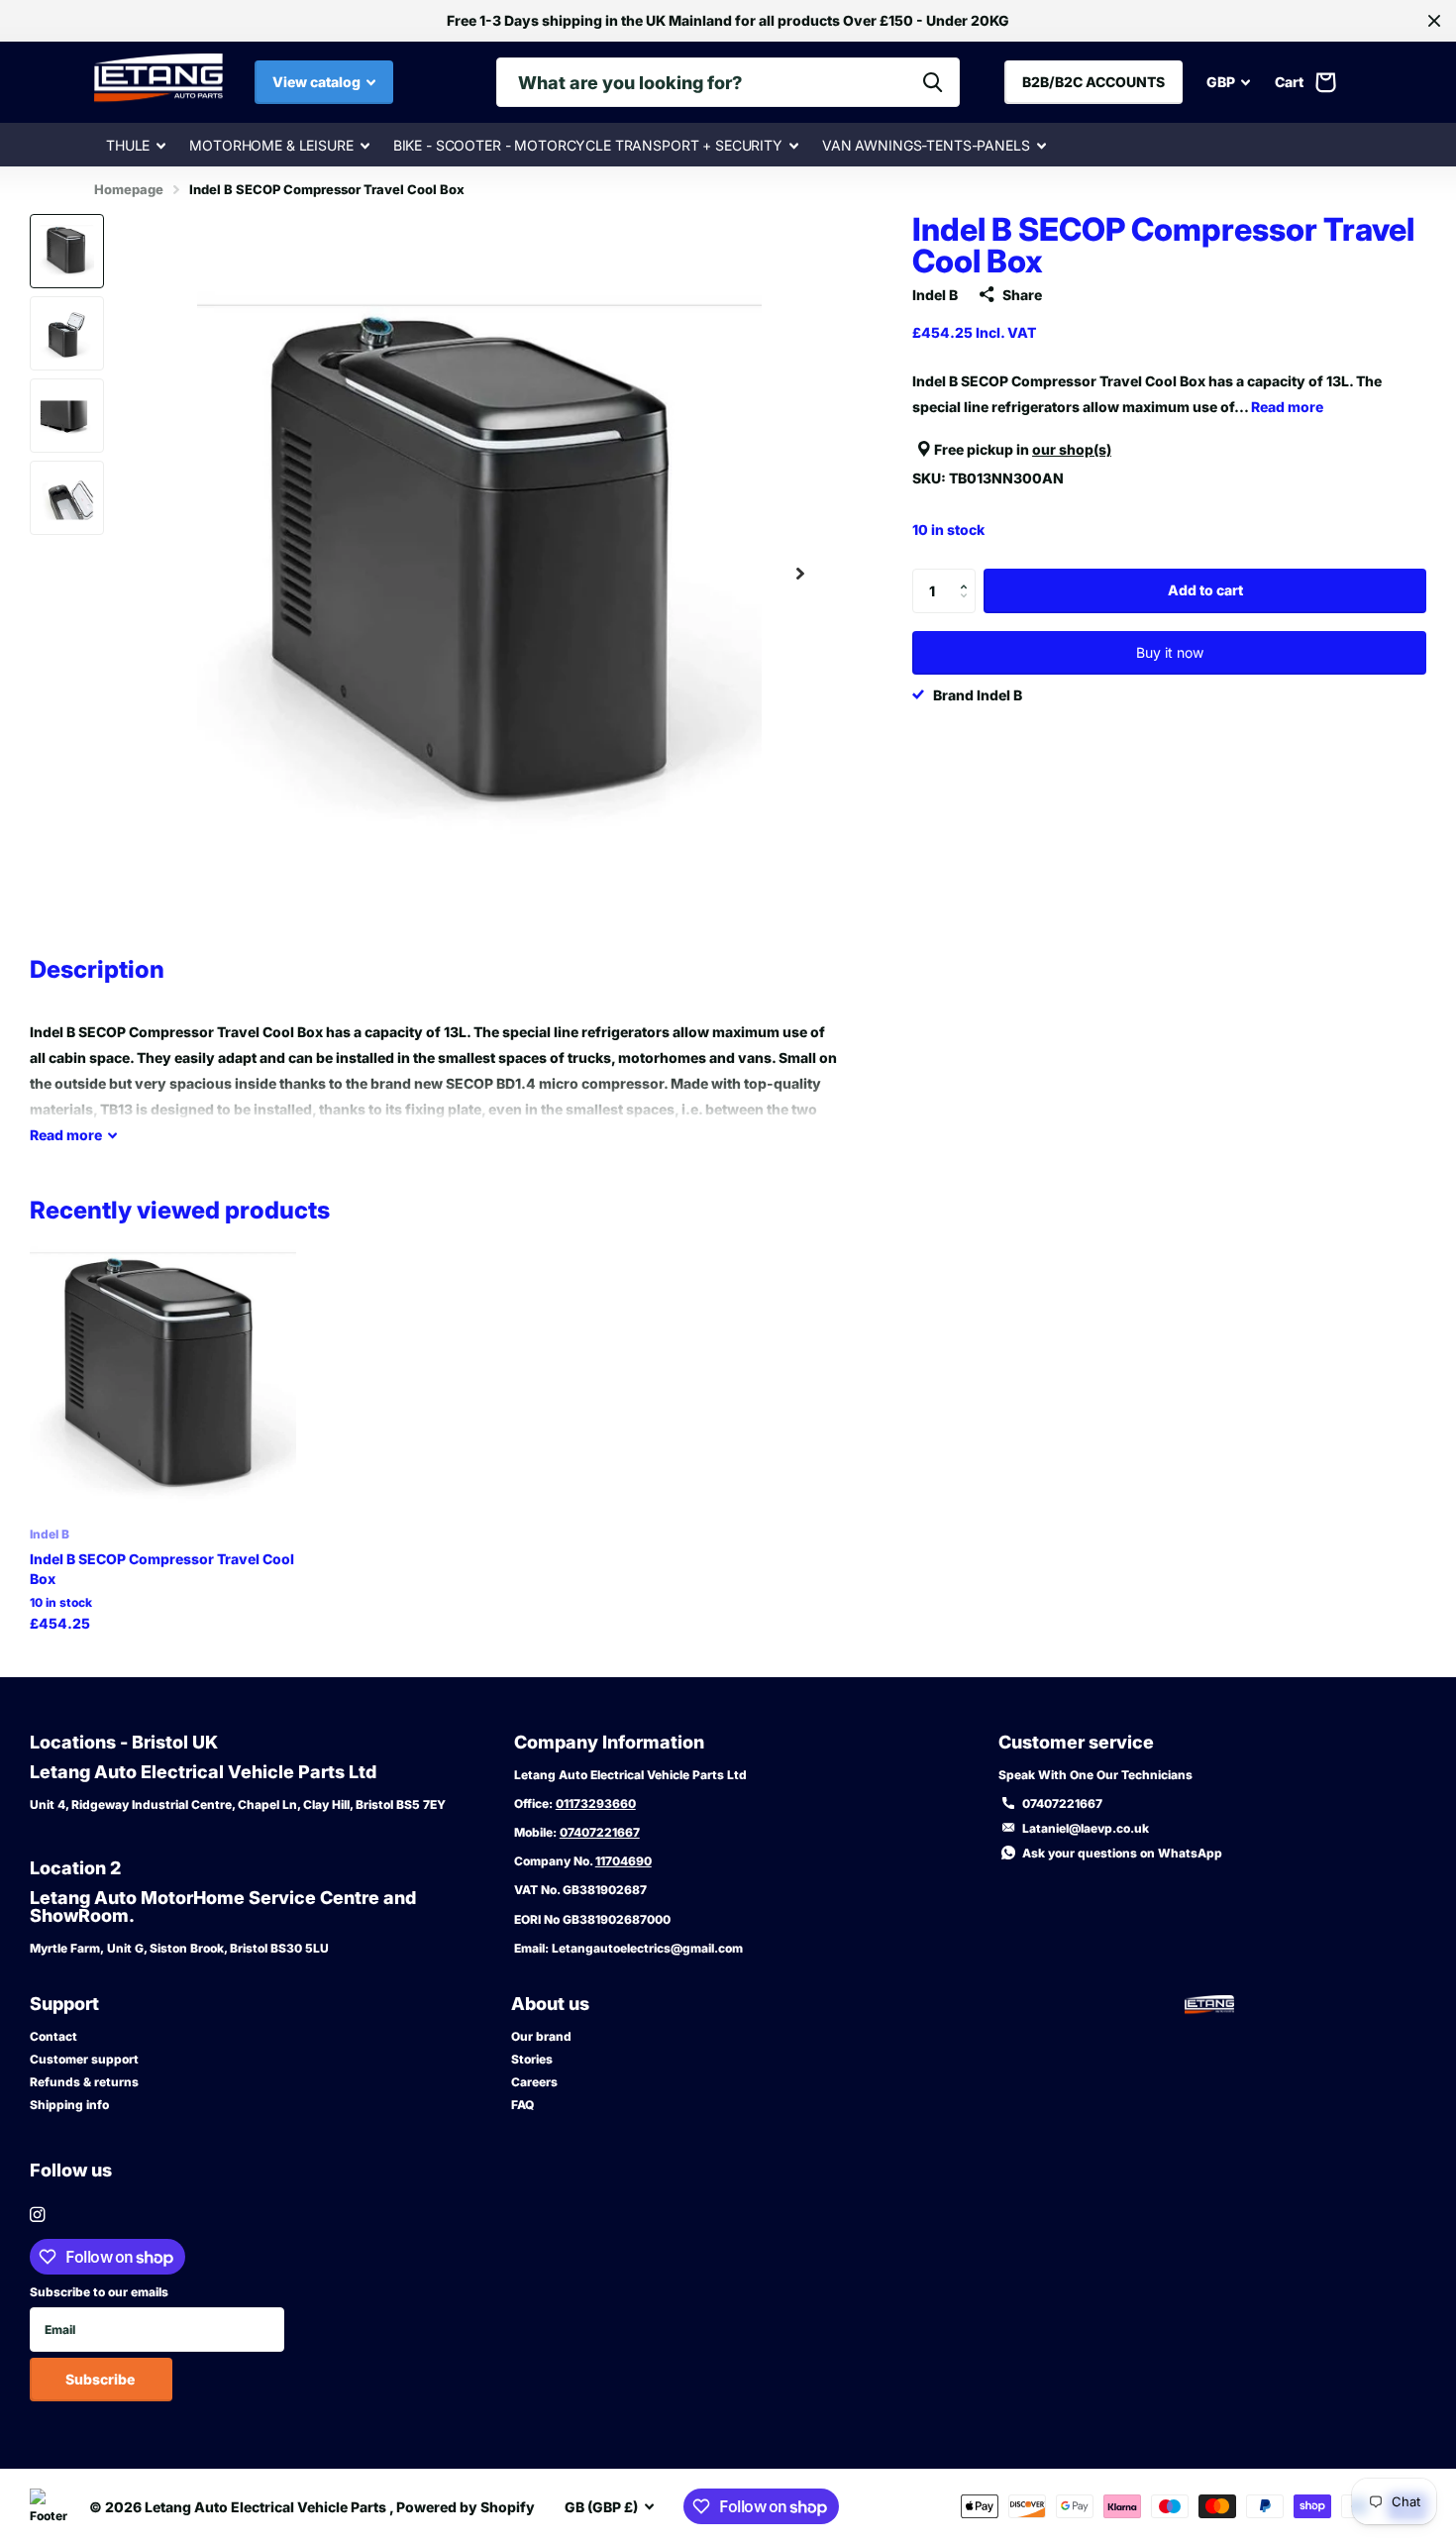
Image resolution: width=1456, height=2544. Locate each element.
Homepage (129, 189)
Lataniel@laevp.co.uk (1086, 1828)
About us (550, 2004)
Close (1434, 21)
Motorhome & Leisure (271, 145)
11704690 (624, 1861)
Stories (532, 2059)
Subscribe (102, 2379)
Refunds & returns (84, 2082)
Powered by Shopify (466, 2507)
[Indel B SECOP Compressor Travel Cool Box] (163, 1379)
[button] (800, 573)
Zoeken (933, 82)
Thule (128, 145)
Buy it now (1170, 652)
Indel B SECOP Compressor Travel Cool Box (162, 1569)
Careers (534, 2082)
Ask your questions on (1122, 1853)
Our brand (541, 2036)
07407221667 (600, 1832)
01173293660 (596, 1803)
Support (64, 2004)
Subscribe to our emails (99, 2292)
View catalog (318, 82)
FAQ (522, 2105)
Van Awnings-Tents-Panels (926, 145)
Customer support (84, 2059)
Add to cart (1205, 590)
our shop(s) (1072, 449)
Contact (53, 2036)
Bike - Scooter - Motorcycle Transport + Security (588, 145)
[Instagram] (37, 2215)
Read (66, 1135)
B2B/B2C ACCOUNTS (1093, 82)
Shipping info (69, 2105)
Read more (1287, 407)
